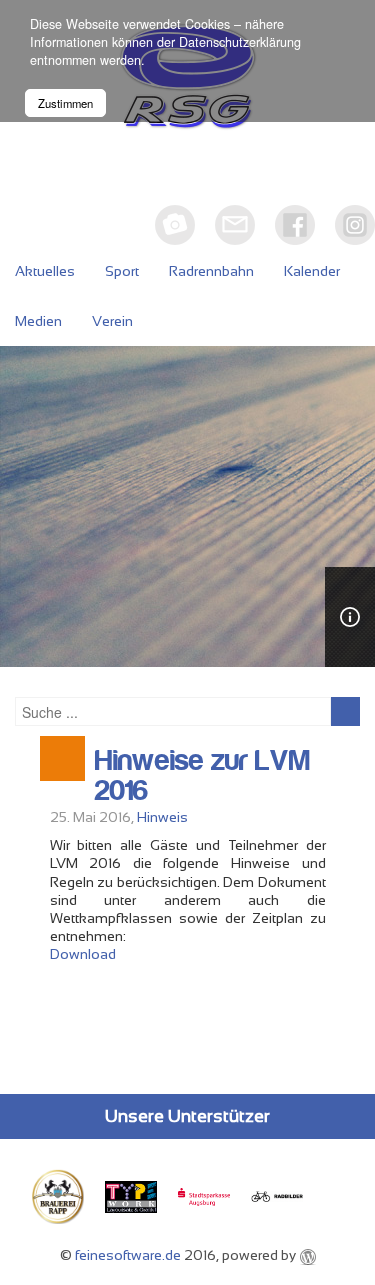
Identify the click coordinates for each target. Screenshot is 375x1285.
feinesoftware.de (128, 1255)
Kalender (312, 271)
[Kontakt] (235, 225)
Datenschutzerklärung (240, 42)
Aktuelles (45, 271)
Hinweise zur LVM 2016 (202, 776)
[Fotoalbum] (175, 225)
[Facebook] (295, 225)
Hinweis (162, 817)
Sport (122, 271)
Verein (112, 321)
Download (83, 954)
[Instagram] (355, 225)
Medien (38, 321)
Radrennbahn (211, 271)
